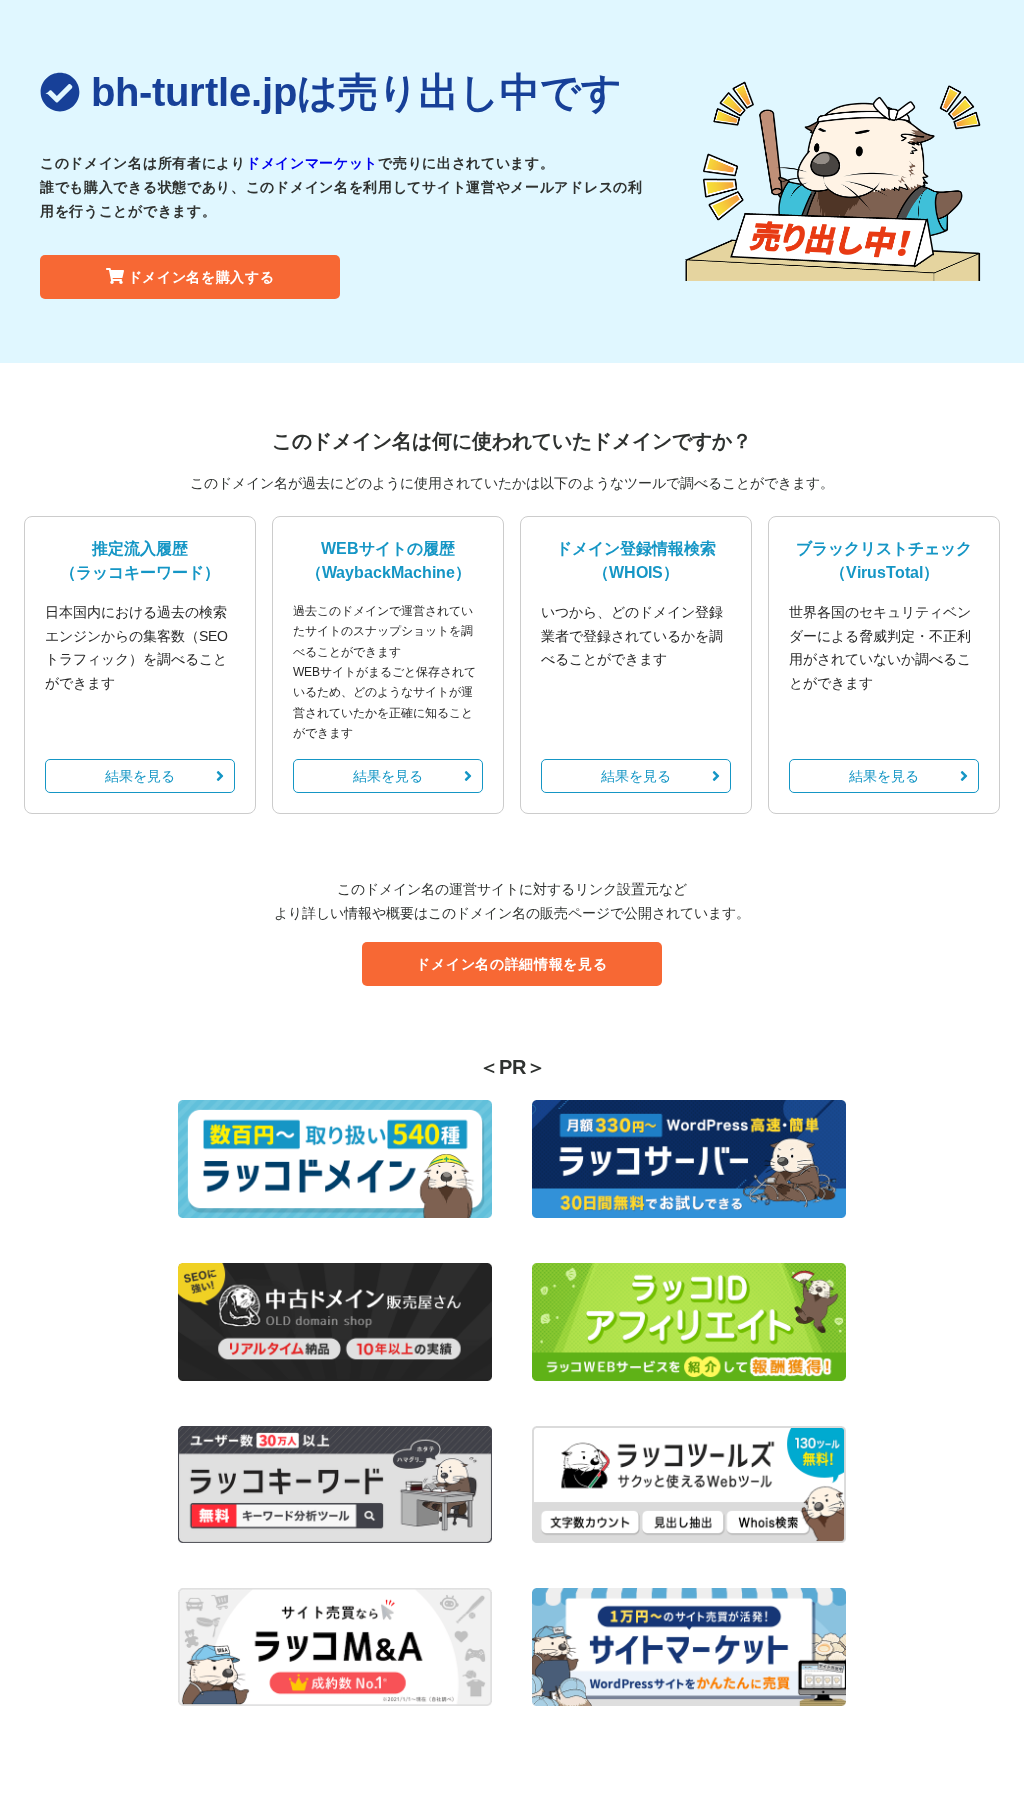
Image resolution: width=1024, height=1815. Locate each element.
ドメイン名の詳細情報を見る (511, 964)
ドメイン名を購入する (201, 277)
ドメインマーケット (312, 163)
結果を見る (140, 776)
